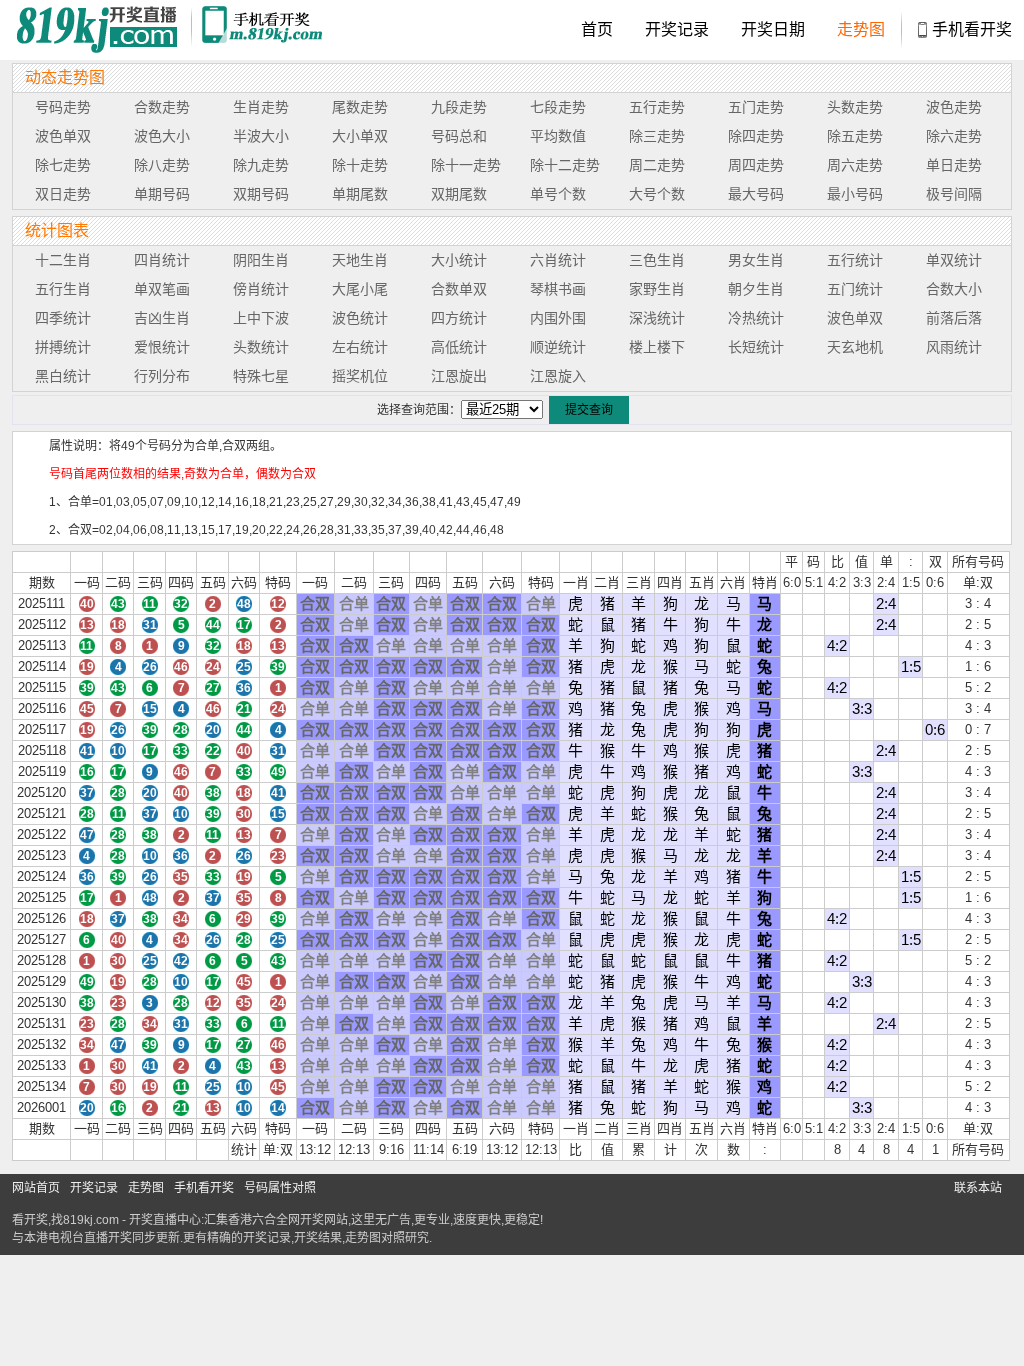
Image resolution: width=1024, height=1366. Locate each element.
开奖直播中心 (165, 1220)
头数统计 (261, 347)
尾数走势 (360, 107)
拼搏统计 (63, 347)
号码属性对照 (280, 1188)
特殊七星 (261, 376)
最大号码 (756, 194)
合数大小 (954, 289)
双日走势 (63, 194)
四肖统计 (162, 260)
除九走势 (261, 165)
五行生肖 (63, 289)
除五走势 (855, 136)
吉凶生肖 (162, 318)
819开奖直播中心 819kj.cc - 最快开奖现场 (102, 30)
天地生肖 (360, 260)
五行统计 (855, 260)
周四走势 (756, 165)
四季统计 (63, 318)
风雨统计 (954, 347)
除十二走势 (565, 165)
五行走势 (657, 107)
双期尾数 (459, 194)
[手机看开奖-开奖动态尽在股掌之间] (264, 30)
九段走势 (459, 107)
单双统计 (954, 260)
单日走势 (954, 165)
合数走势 (162, 107)
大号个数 (657, 194)
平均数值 (558, 136)
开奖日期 (773, 29)
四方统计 (459, 318)
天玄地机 (855, 347)
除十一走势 (466, 165)
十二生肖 (63, 260)
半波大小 (261, 136)
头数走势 (855, 107)
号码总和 (459, 136)
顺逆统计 (558, 347)
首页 (597, 29)
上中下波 (261, 318)
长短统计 (756, 347)
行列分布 (162, 376)
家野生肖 (657, 289)
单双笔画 (162, 289)
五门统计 (855, 289)
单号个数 (558, 194)
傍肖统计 (261, 289)
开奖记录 (677, 29)
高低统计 (459, 347)
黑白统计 (63, 376)
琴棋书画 (558, 289)
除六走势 (954, 136)
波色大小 (162, 136)
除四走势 (756, 136)
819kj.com (91, 1220)
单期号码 (162, 194)
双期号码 (261, 194)
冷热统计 (756, 318)
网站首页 (36, 1188)
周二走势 (657, 165)
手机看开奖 (972, 29)
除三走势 (657, 136)
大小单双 (360, 136)
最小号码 (855, 194)
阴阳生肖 (261, 260)
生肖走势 (261, 107)
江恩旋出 (459, 376)
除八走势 (162, 165)
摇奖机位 (360, 376)
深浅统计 (657, 318)
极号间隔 (954, 194)
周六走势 (855, 165)
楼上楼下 (657, 347)
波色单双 (63, 136)
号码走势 (63, 107)
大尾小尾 (360, 289)
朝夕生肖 (756, 289)
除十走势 (360, 165)
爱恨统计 (162, 347)
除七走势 (63, 165)
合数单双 (459, 289)
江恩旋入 (558, 376)
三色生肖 (657, 260)
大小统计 (459, 260)
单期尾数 (360, 194)
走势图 (861, 29)
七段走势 (558, 107)
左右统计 (360, 347)
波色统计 (360, 318)
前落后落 (954, 318)
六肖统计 (558, 260)
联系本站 (978, 1188)
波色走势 (954, 107)
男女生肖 (756, 260)
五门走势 (756, 107)
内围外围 (558, 318)
